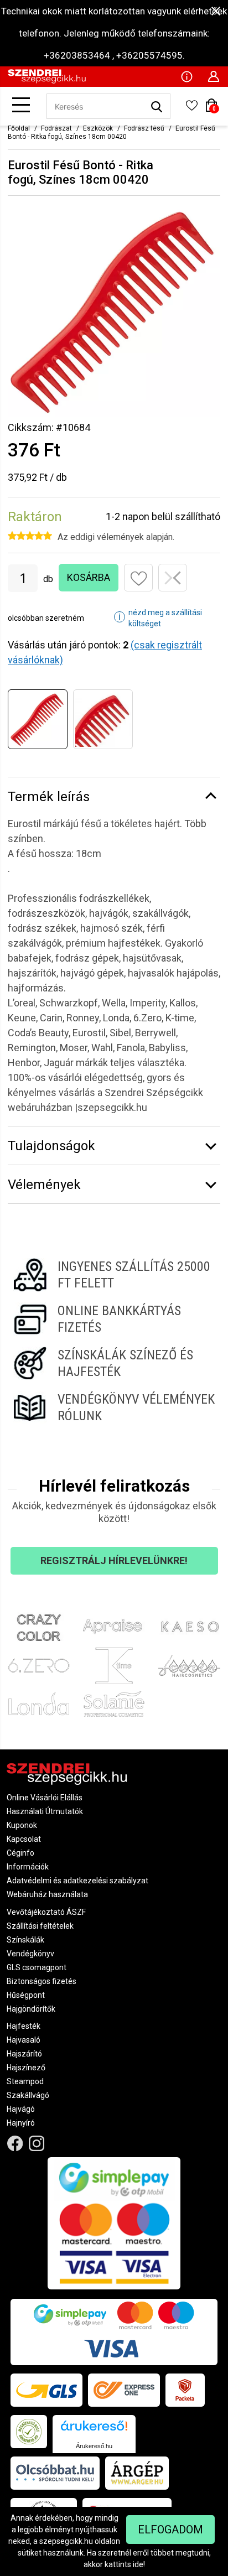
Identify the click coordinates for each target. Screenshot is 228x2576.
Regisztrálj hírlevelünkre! (114, 1560)
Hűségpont (26, 1995)
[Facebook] (15, 2143)
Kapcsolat (24, 1839)
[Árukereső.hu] (94, 2430)
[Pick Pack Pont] (185, 2390)
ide (138, 2564)
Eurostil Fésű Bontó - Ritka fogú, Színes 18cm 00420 (112, 133)
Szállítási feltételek (40, 1926)
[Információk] (186, 76)
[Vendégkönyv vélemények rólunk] (114, 1408)
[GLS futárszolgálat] (46, 2390)
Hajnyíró (21, 2123)
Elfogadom (170, 2530)
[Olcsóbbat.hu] (55, 2473)
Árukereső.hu (94, 2446)
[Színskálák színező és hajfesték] (114, 1363)
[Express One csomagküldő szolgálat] (124, 2390)
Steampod (25, 2081)
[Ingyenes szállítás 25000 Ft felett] (114, 1275)
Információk (28, 1867)
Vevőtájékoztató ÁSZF (46, 1912)
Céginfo (20, 1853)
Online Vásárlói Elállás (45, 1798)
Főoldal (19, 128)
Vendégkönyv (30, 1954)
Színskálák (25, 1940)
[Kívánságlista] (191, 109)
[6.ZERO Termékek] (39, 1666)
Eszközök (98, 128)
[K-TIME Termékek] (114, 1666)
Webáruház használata (47, 1894)
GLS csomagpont (37, 1967)
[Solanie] (114, 1704)
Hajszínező (26, 2068)
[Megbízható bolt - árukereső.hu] (29, 2432)
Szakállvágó (28, 2095)
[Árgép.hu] (137, 2473)
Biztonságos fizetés (42, 1981)
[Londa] (39, 1704)
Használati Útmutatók (45, 1811)
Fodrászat (56, 128)
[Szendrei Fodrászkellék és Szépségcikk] (47, 81)
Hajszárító (24, 2054)
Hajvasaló (24, 2040)
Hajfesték (24, 2026)
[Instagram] (37, 2143)
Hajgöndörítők (31, 2009)
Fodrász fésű (144, 128)
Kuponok (22, 1825)
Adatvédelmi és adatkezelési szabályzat (77, 1881)
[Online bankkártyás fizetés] (114, 1319)
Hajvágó (21, 2109)
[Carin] (189, 1666)
